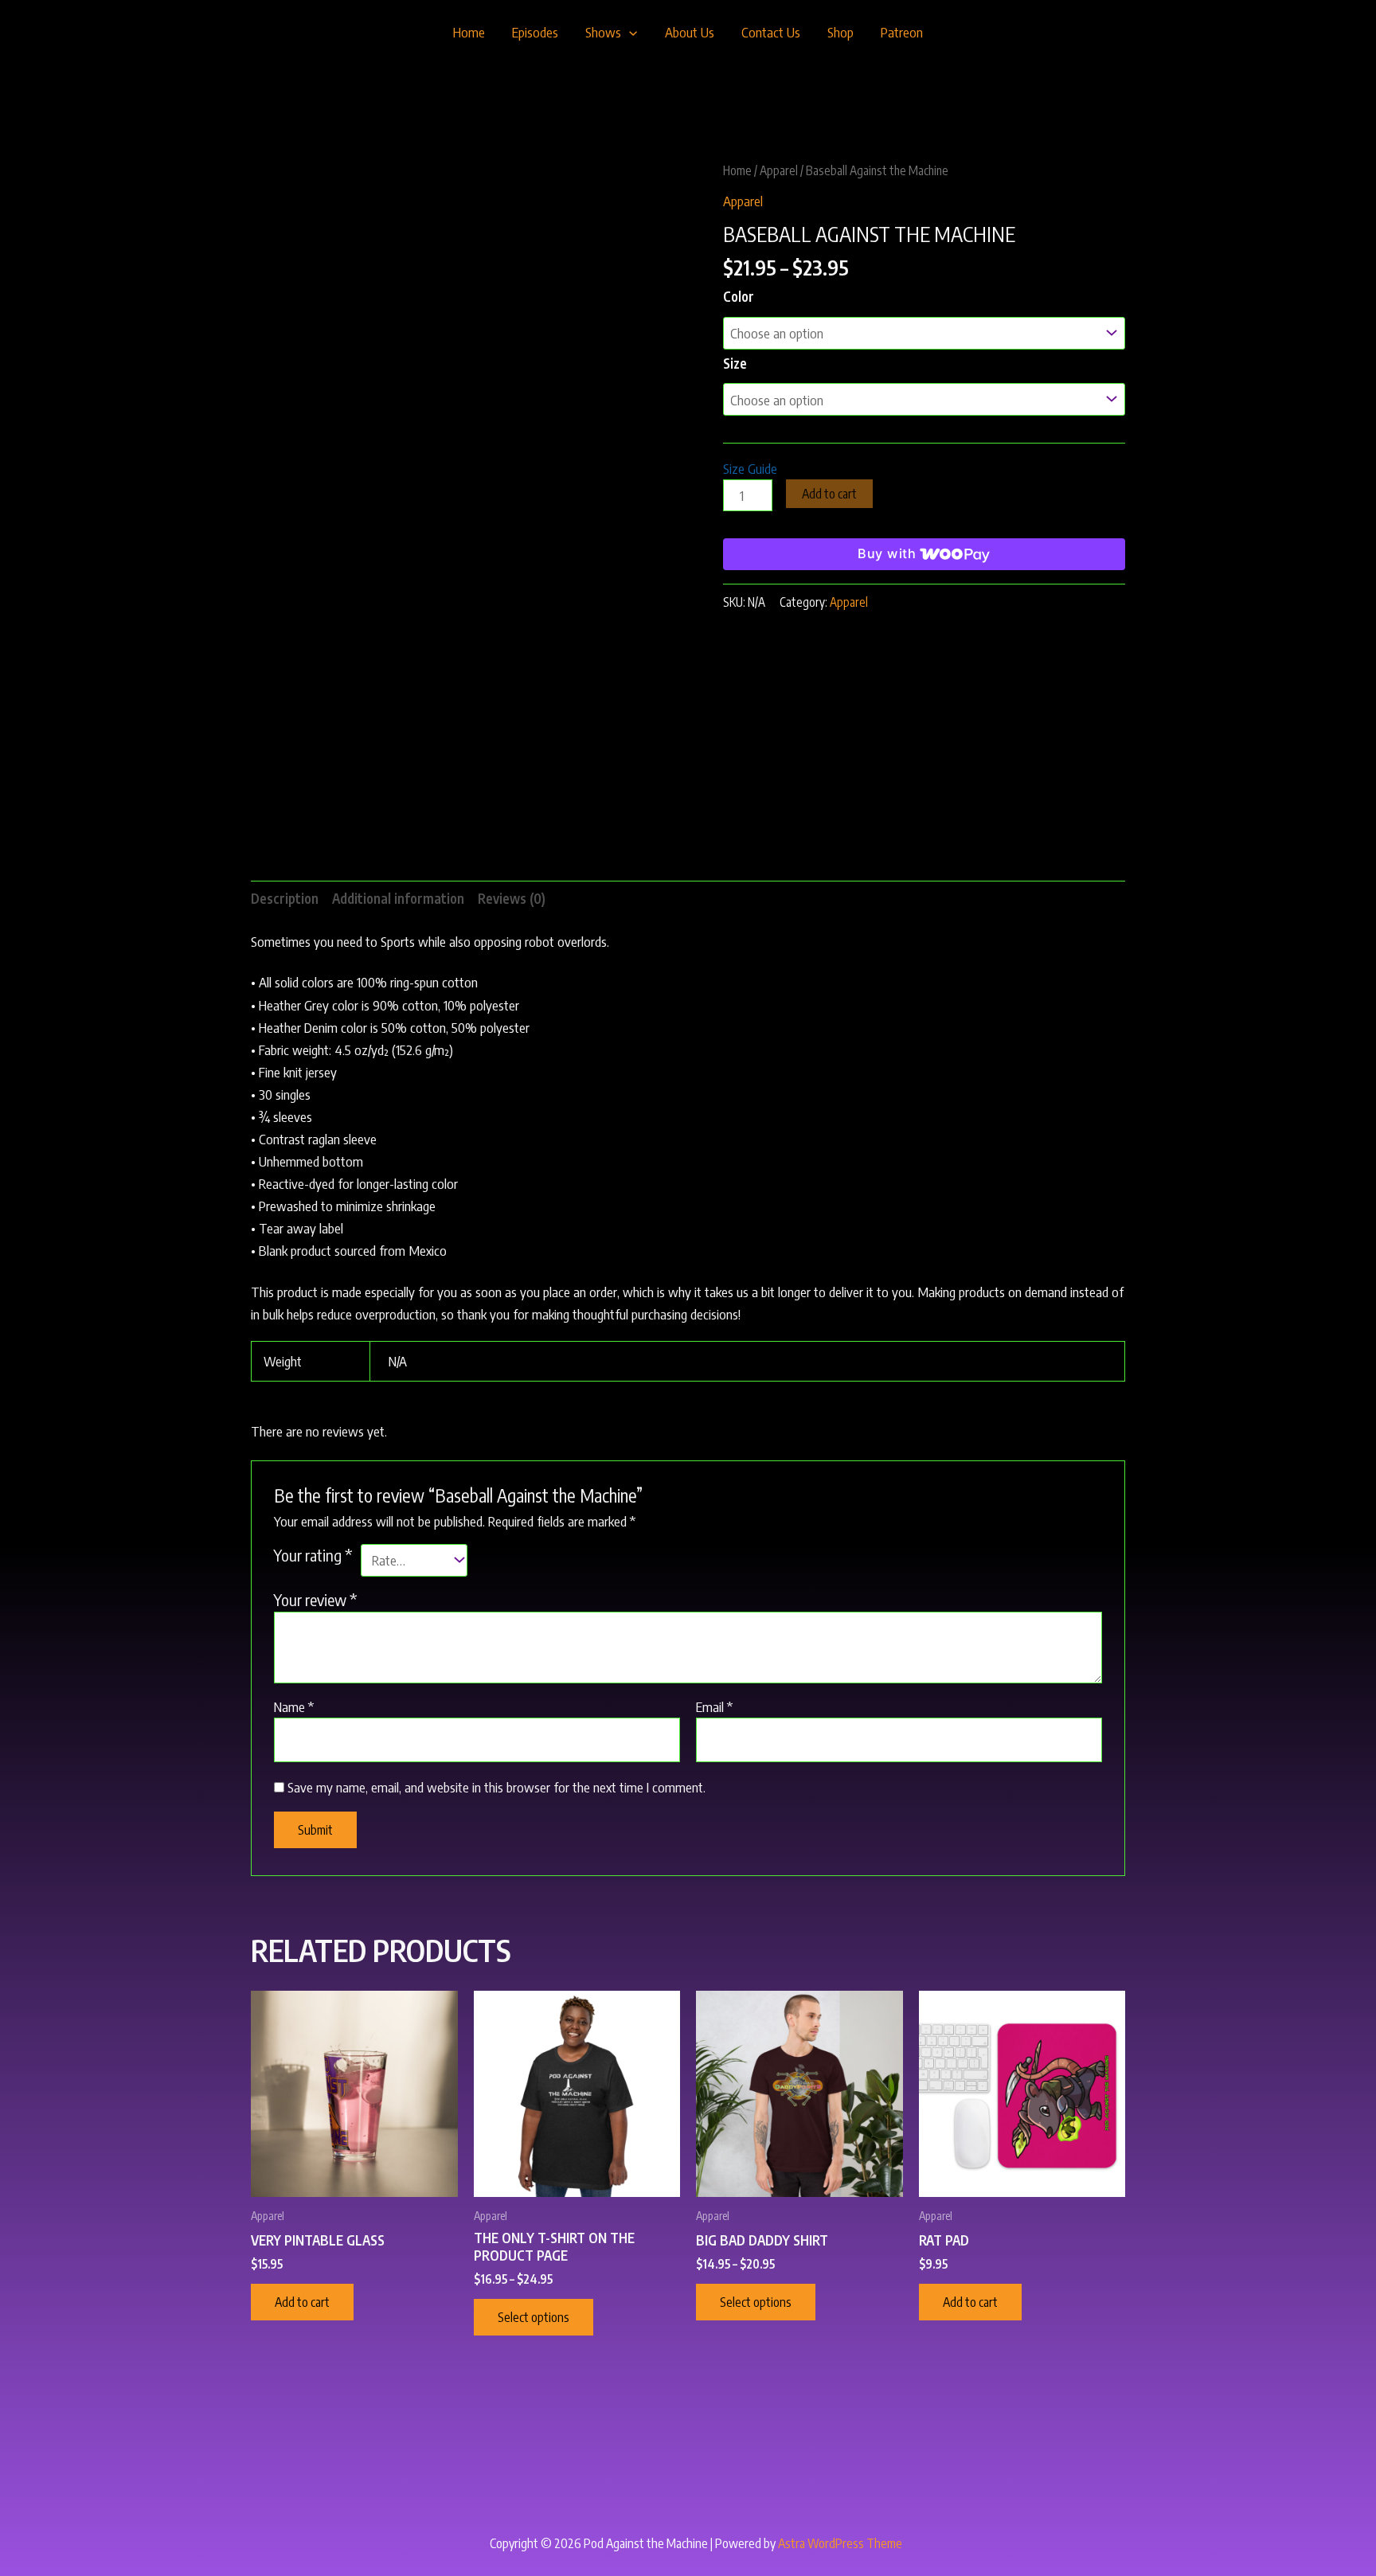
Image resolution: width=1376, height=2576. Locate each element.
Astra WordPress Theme (840, 2543)
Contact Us (771, 32)
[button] (629, 32)
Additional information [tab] (398, 898)
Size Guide (750, 468)
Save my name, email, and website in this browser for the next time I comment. (496, 1787)
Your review (315, 1599)
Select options (534, 2317)
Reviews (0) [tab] (512, 898)
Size (735, 363)
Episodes (535, 32)
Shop (840, 32)
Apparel (779, 170)
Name (294, 1706)
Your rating (313, 1555)
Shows (603, 32)
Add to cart (829, 494)
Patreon (902, 32)
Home (469, 32)
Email (714, 1706)
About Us (690, 32)
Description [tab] (285, 898)
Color (739, 296)
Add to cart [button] (302, 2302)
